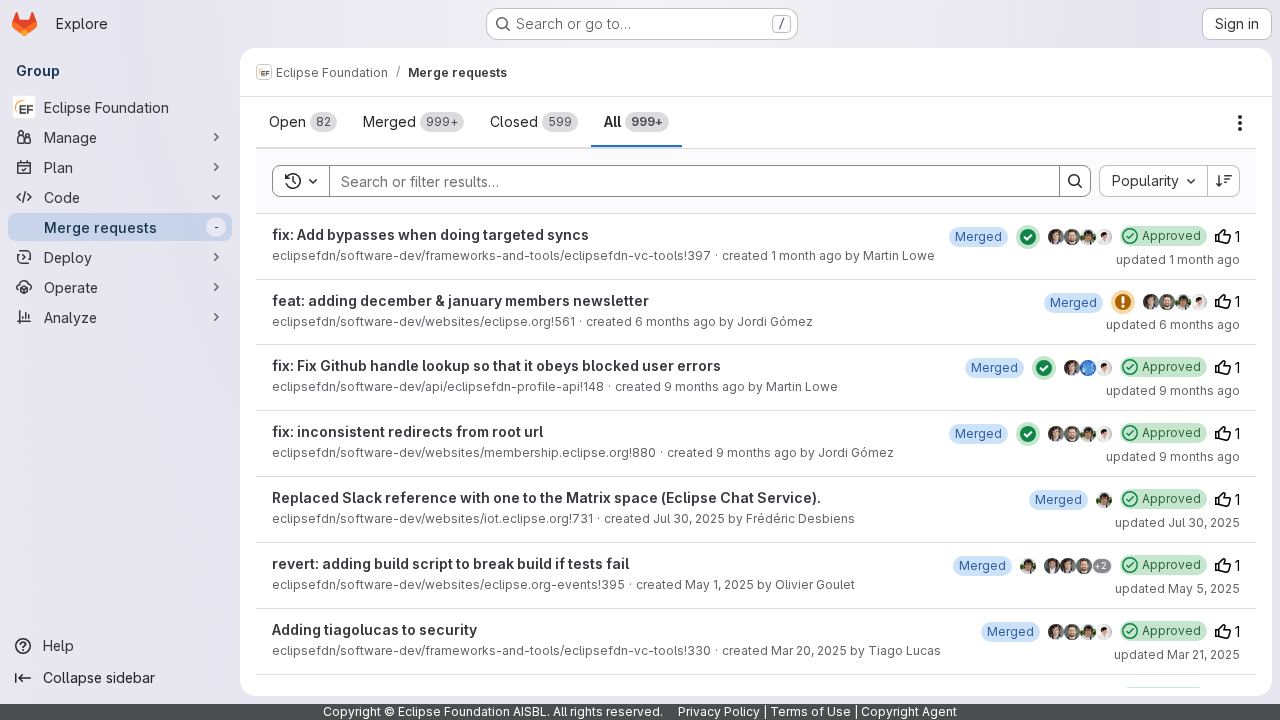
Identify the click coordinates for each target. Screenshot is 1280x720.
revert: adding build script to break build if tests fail (450, 563)
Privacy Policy (719, 711)
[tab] (303, 122)
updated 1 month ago (1178, 259)
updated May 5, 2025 (1177, 588)
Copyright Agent (909, 711)
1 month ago (806, 255)
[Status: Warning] (1123, 302)
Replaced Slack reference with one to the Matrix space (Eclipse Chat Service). (546, 497)
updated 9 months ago (1173, 390)
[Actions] (1240, 123)
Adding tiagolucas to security (374, 629)
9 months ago (704, 386)
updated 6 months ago (1173, 324)
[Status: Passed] (1028, 237)
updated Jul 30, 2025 (1177, 522)
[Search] (1075, 181)
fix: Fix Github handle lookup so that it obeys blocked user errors (496, 365)
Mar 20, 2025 (809, 650)
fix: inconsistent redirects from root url (407, 431)
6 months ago (675, 321)
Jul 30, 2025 (689, 518)
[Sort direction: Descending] (1224, 181)
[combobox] (1153, 181)
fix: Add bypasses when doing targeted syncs (430, 234)
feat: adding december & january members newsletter (460, 300)
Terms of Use (810, 711)
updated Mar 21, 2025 (1177, 654)
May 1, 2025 (719, 584)
